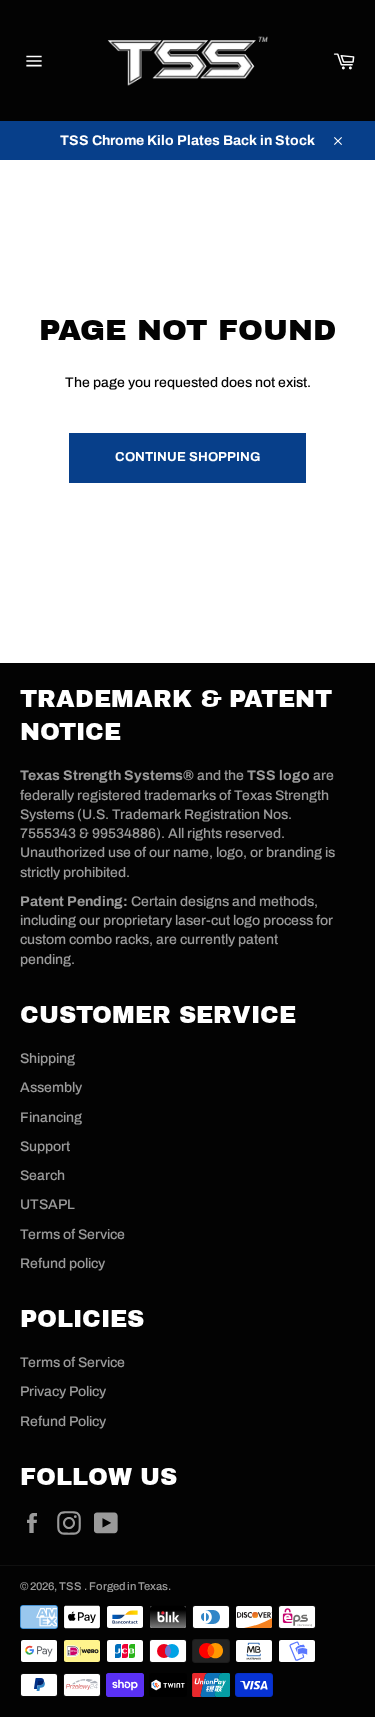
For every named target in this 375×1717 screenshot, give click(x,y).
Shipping (47, 1058)
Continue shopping (187, 457)
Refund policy (62, 1263)
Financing (51, 1117)
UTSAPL (47, 1204)
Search (42, 1175)
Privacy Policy (63, 1391)
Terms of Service (72, 1234)
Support (45, 1146)
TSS (71, 1586)
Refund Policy (63, 1421)
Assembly (51, 1087)
